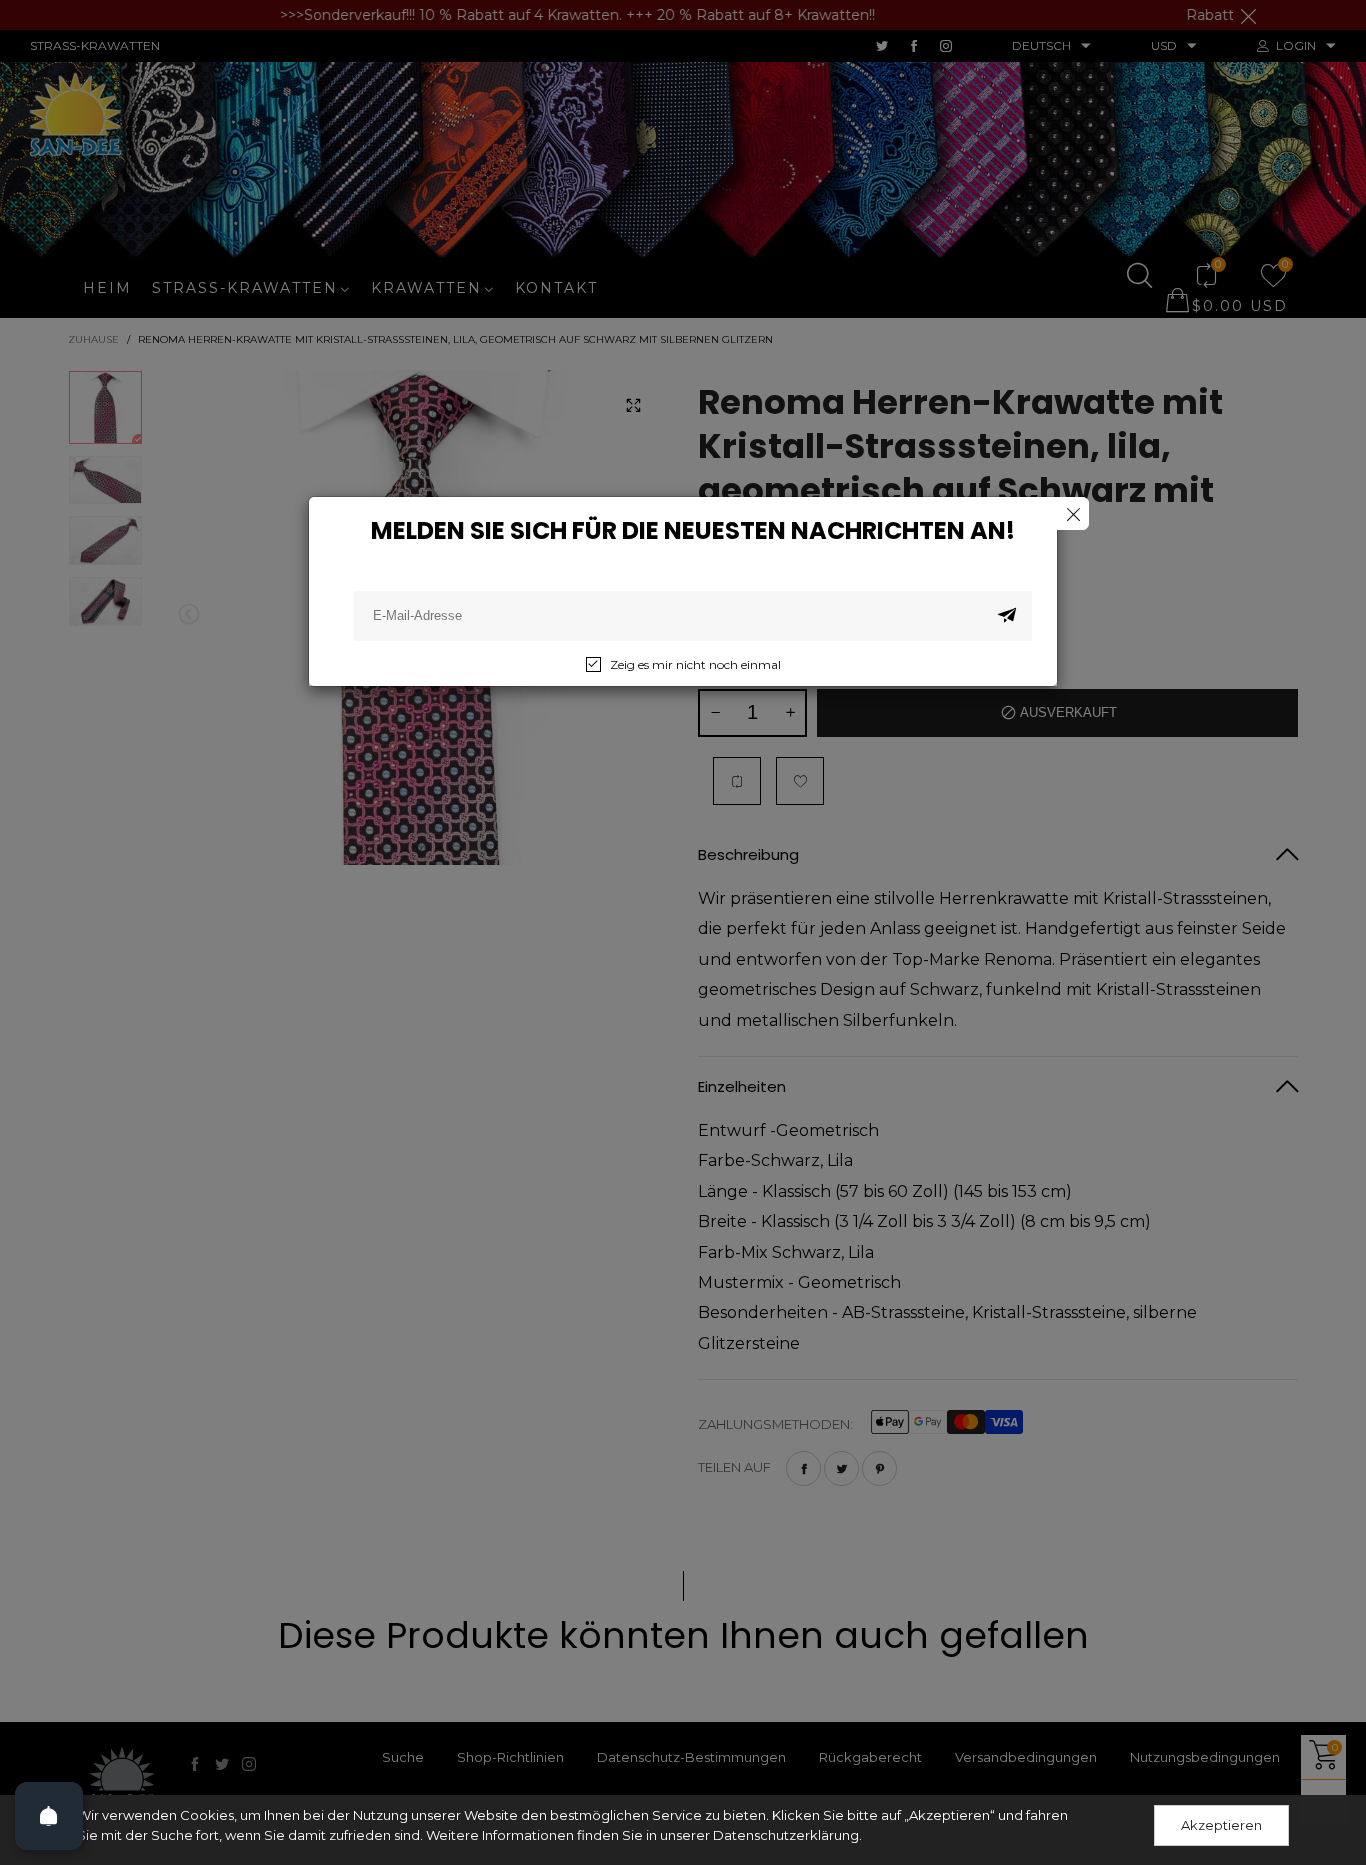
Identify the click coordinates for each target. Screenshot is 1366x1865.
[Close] (1072, 513)
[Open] (49, 1816)
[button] (1007, 616)
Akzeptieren (1221, 1825)
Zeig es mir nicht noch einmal (695, 664)
